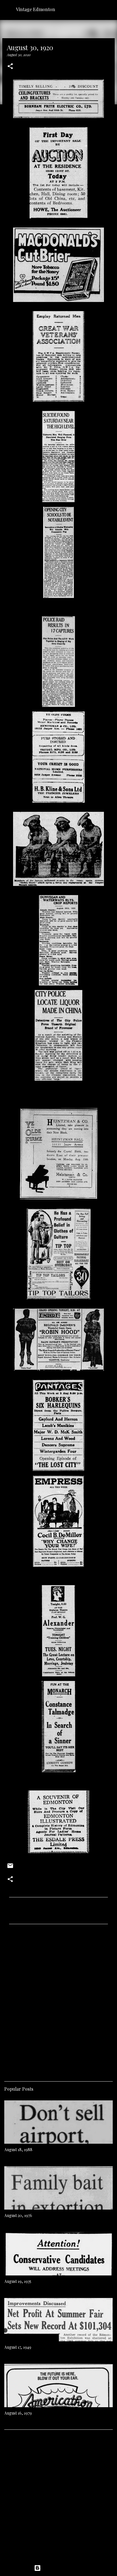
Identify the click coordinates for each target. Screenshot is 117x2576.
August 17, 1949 (18, 2347)
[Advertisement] (58, 2001)
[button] (10, 67)
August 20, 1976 (18, 2215)
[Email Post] (10, 1868)
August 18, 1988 (18, 2150)
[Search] (109, 9)
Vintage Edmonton (35, 9)
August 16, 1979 (18, 2413)
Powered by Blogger (62, 2568)
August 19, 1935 (18, 2281)
